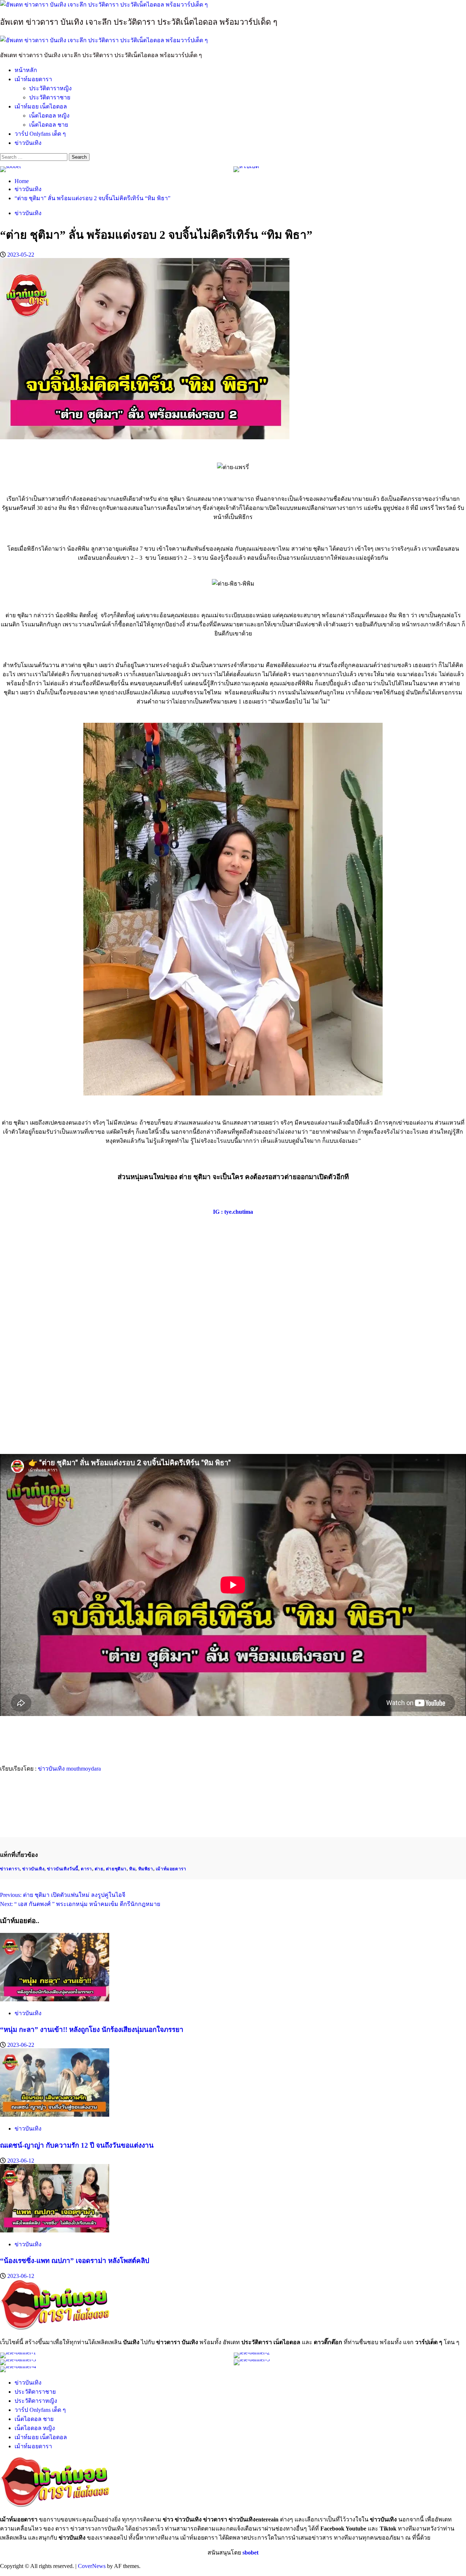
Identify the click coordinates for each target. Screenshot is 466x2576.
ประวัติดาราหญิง (50, 88)
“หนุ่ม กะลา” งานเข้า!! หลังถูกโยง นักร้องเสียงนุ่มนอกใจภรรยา (92, 2030)
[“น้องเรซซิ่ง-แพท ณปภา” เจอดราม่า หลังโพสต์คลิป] (55, 2230)
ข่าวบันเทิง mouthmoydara (69, 1769)
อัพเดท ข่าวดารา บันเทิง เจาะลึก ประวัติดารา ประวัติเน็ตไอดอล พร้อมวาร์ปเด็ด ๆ (139, 22)
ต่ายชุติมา (116, 1869)
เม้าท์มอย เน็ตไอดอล (41, 106)
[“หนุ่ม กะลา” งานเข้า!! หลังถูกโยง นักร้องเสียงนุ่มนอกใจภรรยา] (55, 1999)
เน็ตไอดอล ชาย (49, 125)
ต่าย (99, 1869)
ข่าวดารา (10, 1869)
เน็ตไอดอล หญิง (49, 116)
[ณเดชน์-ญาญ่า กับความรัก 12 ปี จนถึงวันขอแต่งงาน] (55, 2115)
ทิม (132, 1869)
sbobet (250, 2553)
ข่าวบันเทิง (28, 143)
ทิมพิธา (146, 1869)
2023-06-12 (21, 2161)
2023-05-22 (21, 255)
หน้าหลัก (26, 70)
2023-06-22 (21, 2045)
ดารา (86, 1869)
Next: (80, 1904)
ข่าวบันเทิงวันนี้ (63, 1869)
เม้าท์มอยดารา (33, 79)
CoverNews (92, 2566)
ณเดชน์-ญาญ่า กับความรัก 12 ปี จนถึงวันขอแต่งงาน (77, 2145)
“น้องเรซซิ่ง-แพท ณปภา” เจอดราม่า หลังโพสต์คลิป (75, 2261)
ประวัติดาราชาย (50, 97)
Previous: (63, 1895)
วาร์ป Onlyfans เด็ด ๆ (40, 134)
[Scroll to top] (2, 2573)
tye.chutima (239, 1212)
